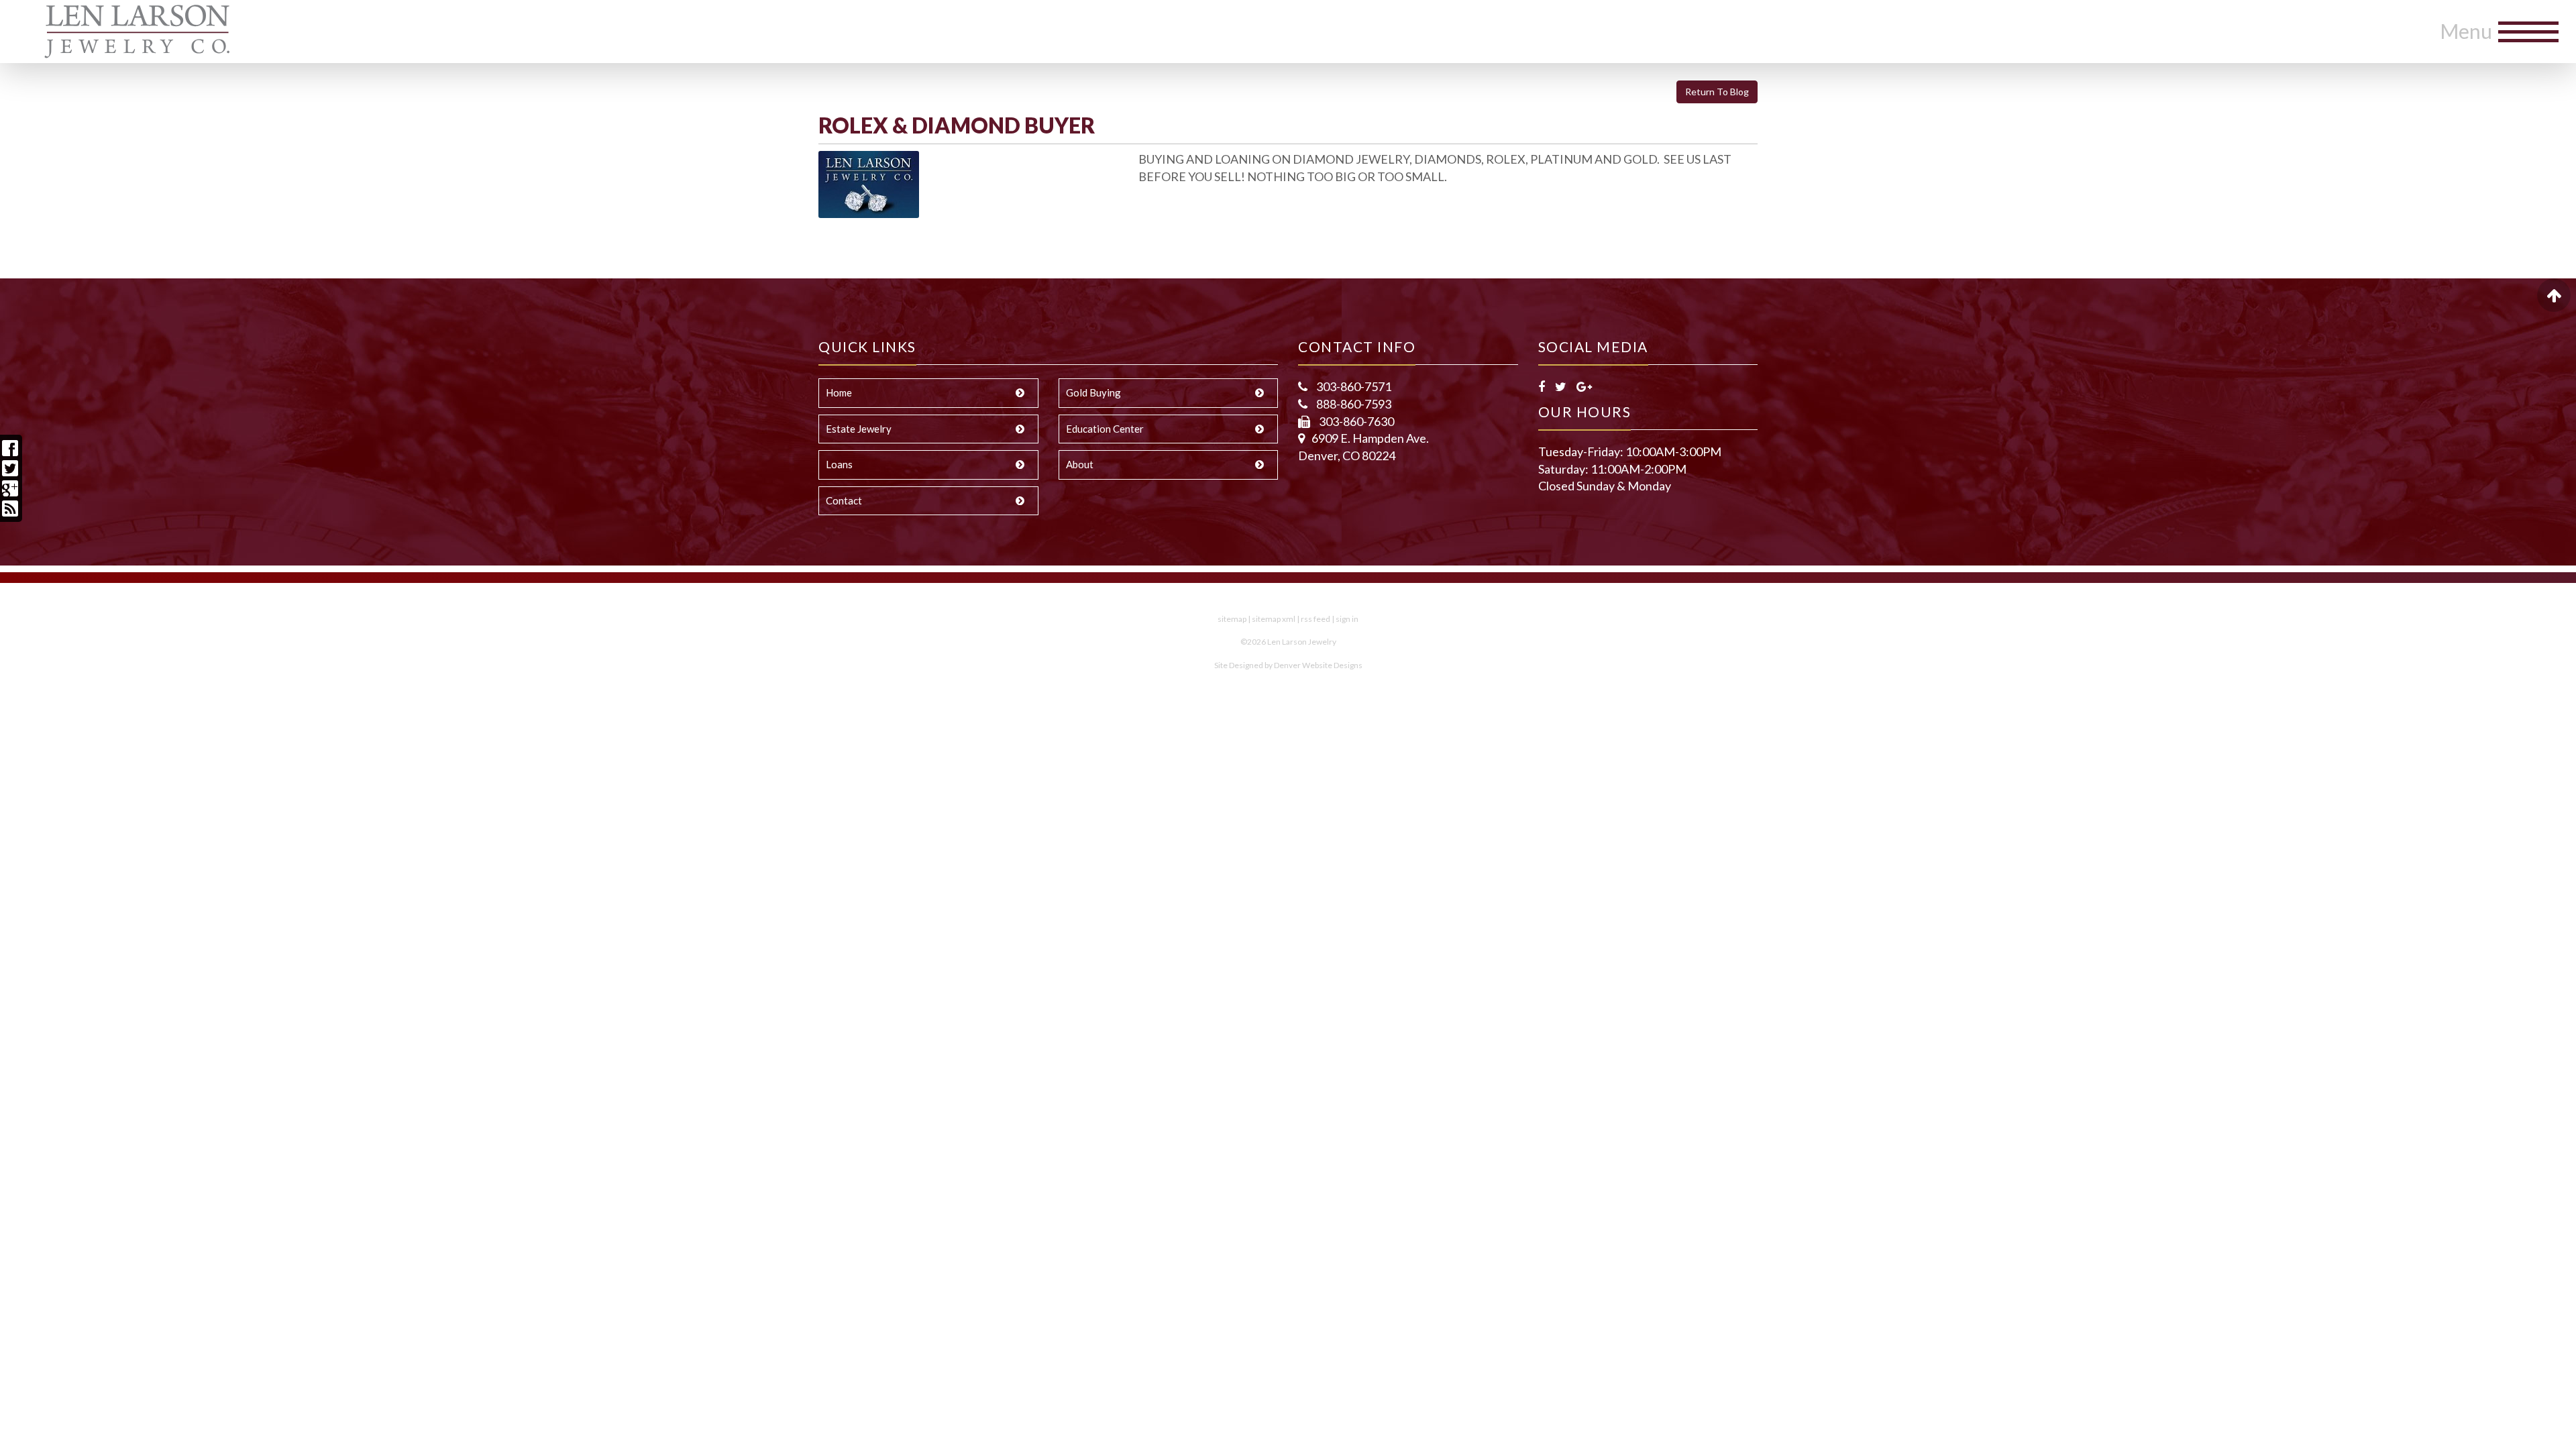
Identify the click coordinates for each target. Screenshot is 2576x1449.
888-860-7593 (1353, 404)
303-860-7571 (1353, 386)
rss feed (1316, 619)
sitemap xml (1274, 619)
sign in (1347, 619)
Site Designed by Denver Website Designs (1288, 665)
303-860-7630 (1355, 421)
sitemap (1232, 619)
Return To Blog (1717, 92)
